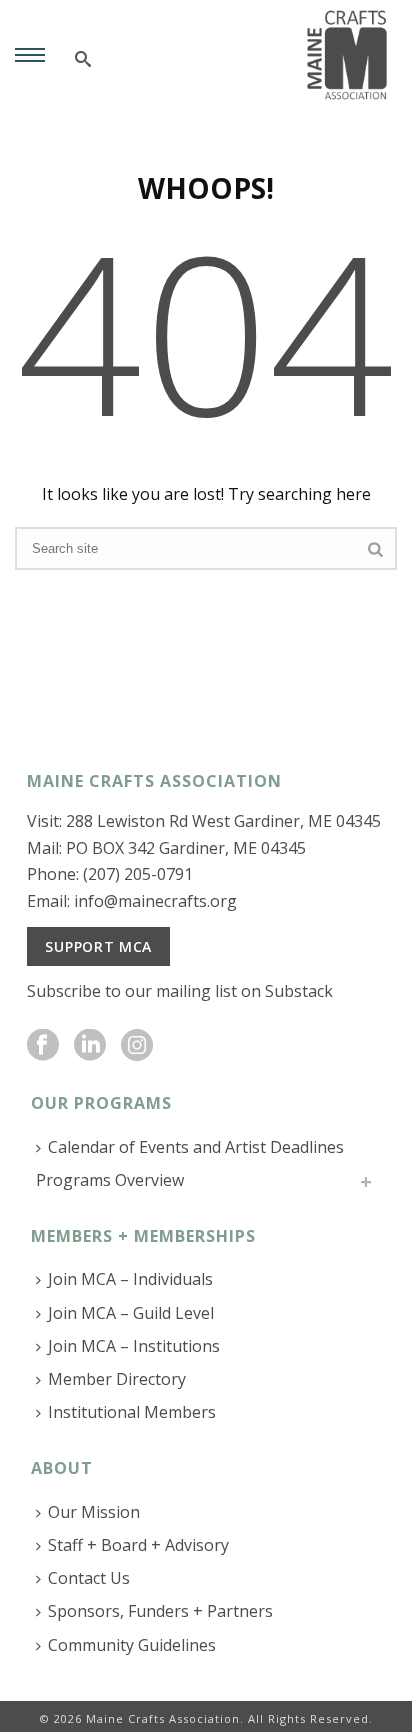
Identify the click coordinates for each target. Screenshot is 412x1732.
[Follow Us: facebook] (43, 1046)
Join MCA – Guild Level (131, 1313)
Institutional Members (132, 1412)
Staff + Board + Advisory (138, 1545)
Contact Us (89, 1578)
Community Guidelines (132, 1645)
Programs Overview (110, 1180)
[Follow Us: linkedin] (90, 1046)
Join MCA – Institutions (134, 1346)
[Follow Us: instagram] (137, 1046)
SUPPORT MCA (98, 946)
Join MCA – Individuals (130, 1279)
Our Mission (94, 1512)
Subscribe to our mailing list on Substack (180, 991)
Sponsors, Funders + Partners (160, 1611)
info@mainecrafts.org (155, 901)
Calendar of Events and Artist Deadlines (196, 1147)
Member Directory (117, 1379)
